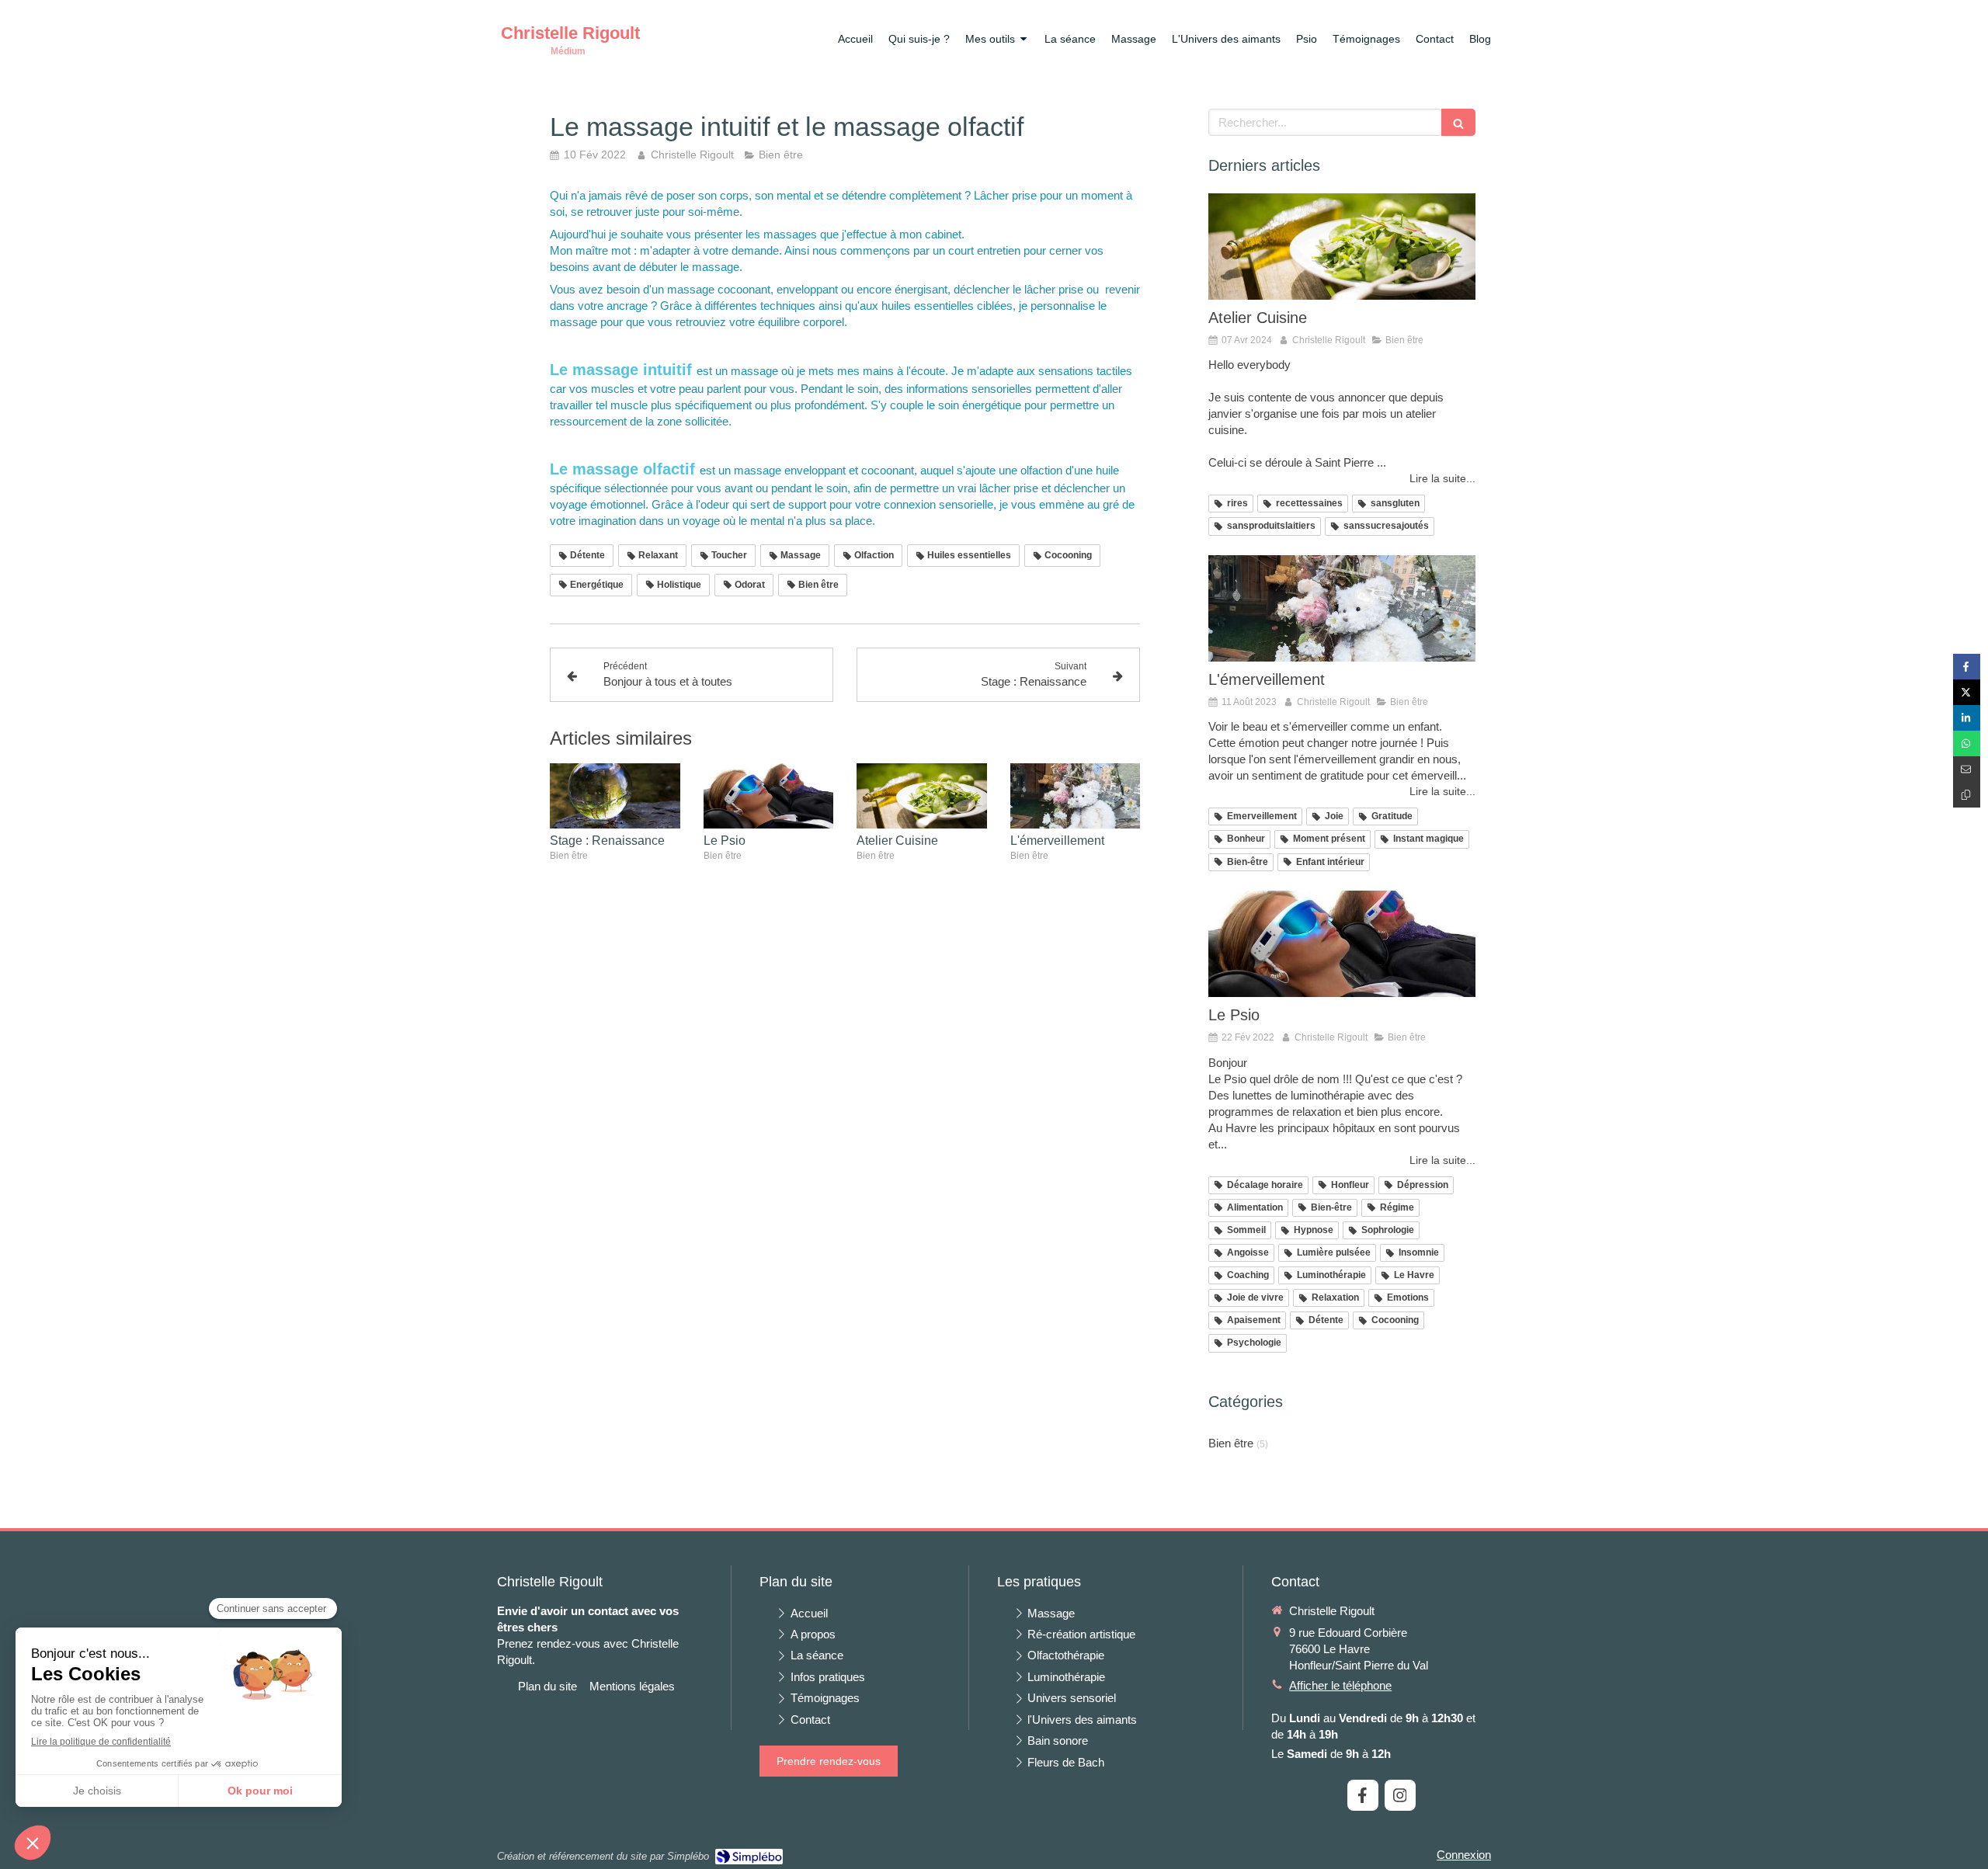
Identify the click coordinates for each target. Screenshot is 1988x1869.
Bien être (1231, 1443)
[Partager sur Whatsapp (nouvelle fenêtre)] (1967, 743)
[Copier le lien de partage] (1967, 795)
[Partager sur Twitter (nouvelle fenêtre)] (1967, 692)
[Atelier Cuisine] (922, 796)
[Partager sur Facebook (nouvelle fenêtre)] (1967, 667)
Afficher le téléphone (1340, 1685)
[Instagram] (1400, 1795)
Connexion (1464, 1855)
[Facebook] (1363, 1795)
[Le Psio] (769, 796)
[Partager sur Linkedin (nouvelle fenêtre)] (1967, 718)
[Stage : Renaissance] (615, 796)
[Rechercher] (1458, 122)
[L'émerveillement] (1076, 796)
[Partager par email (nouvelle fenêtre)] (1967, 769)
